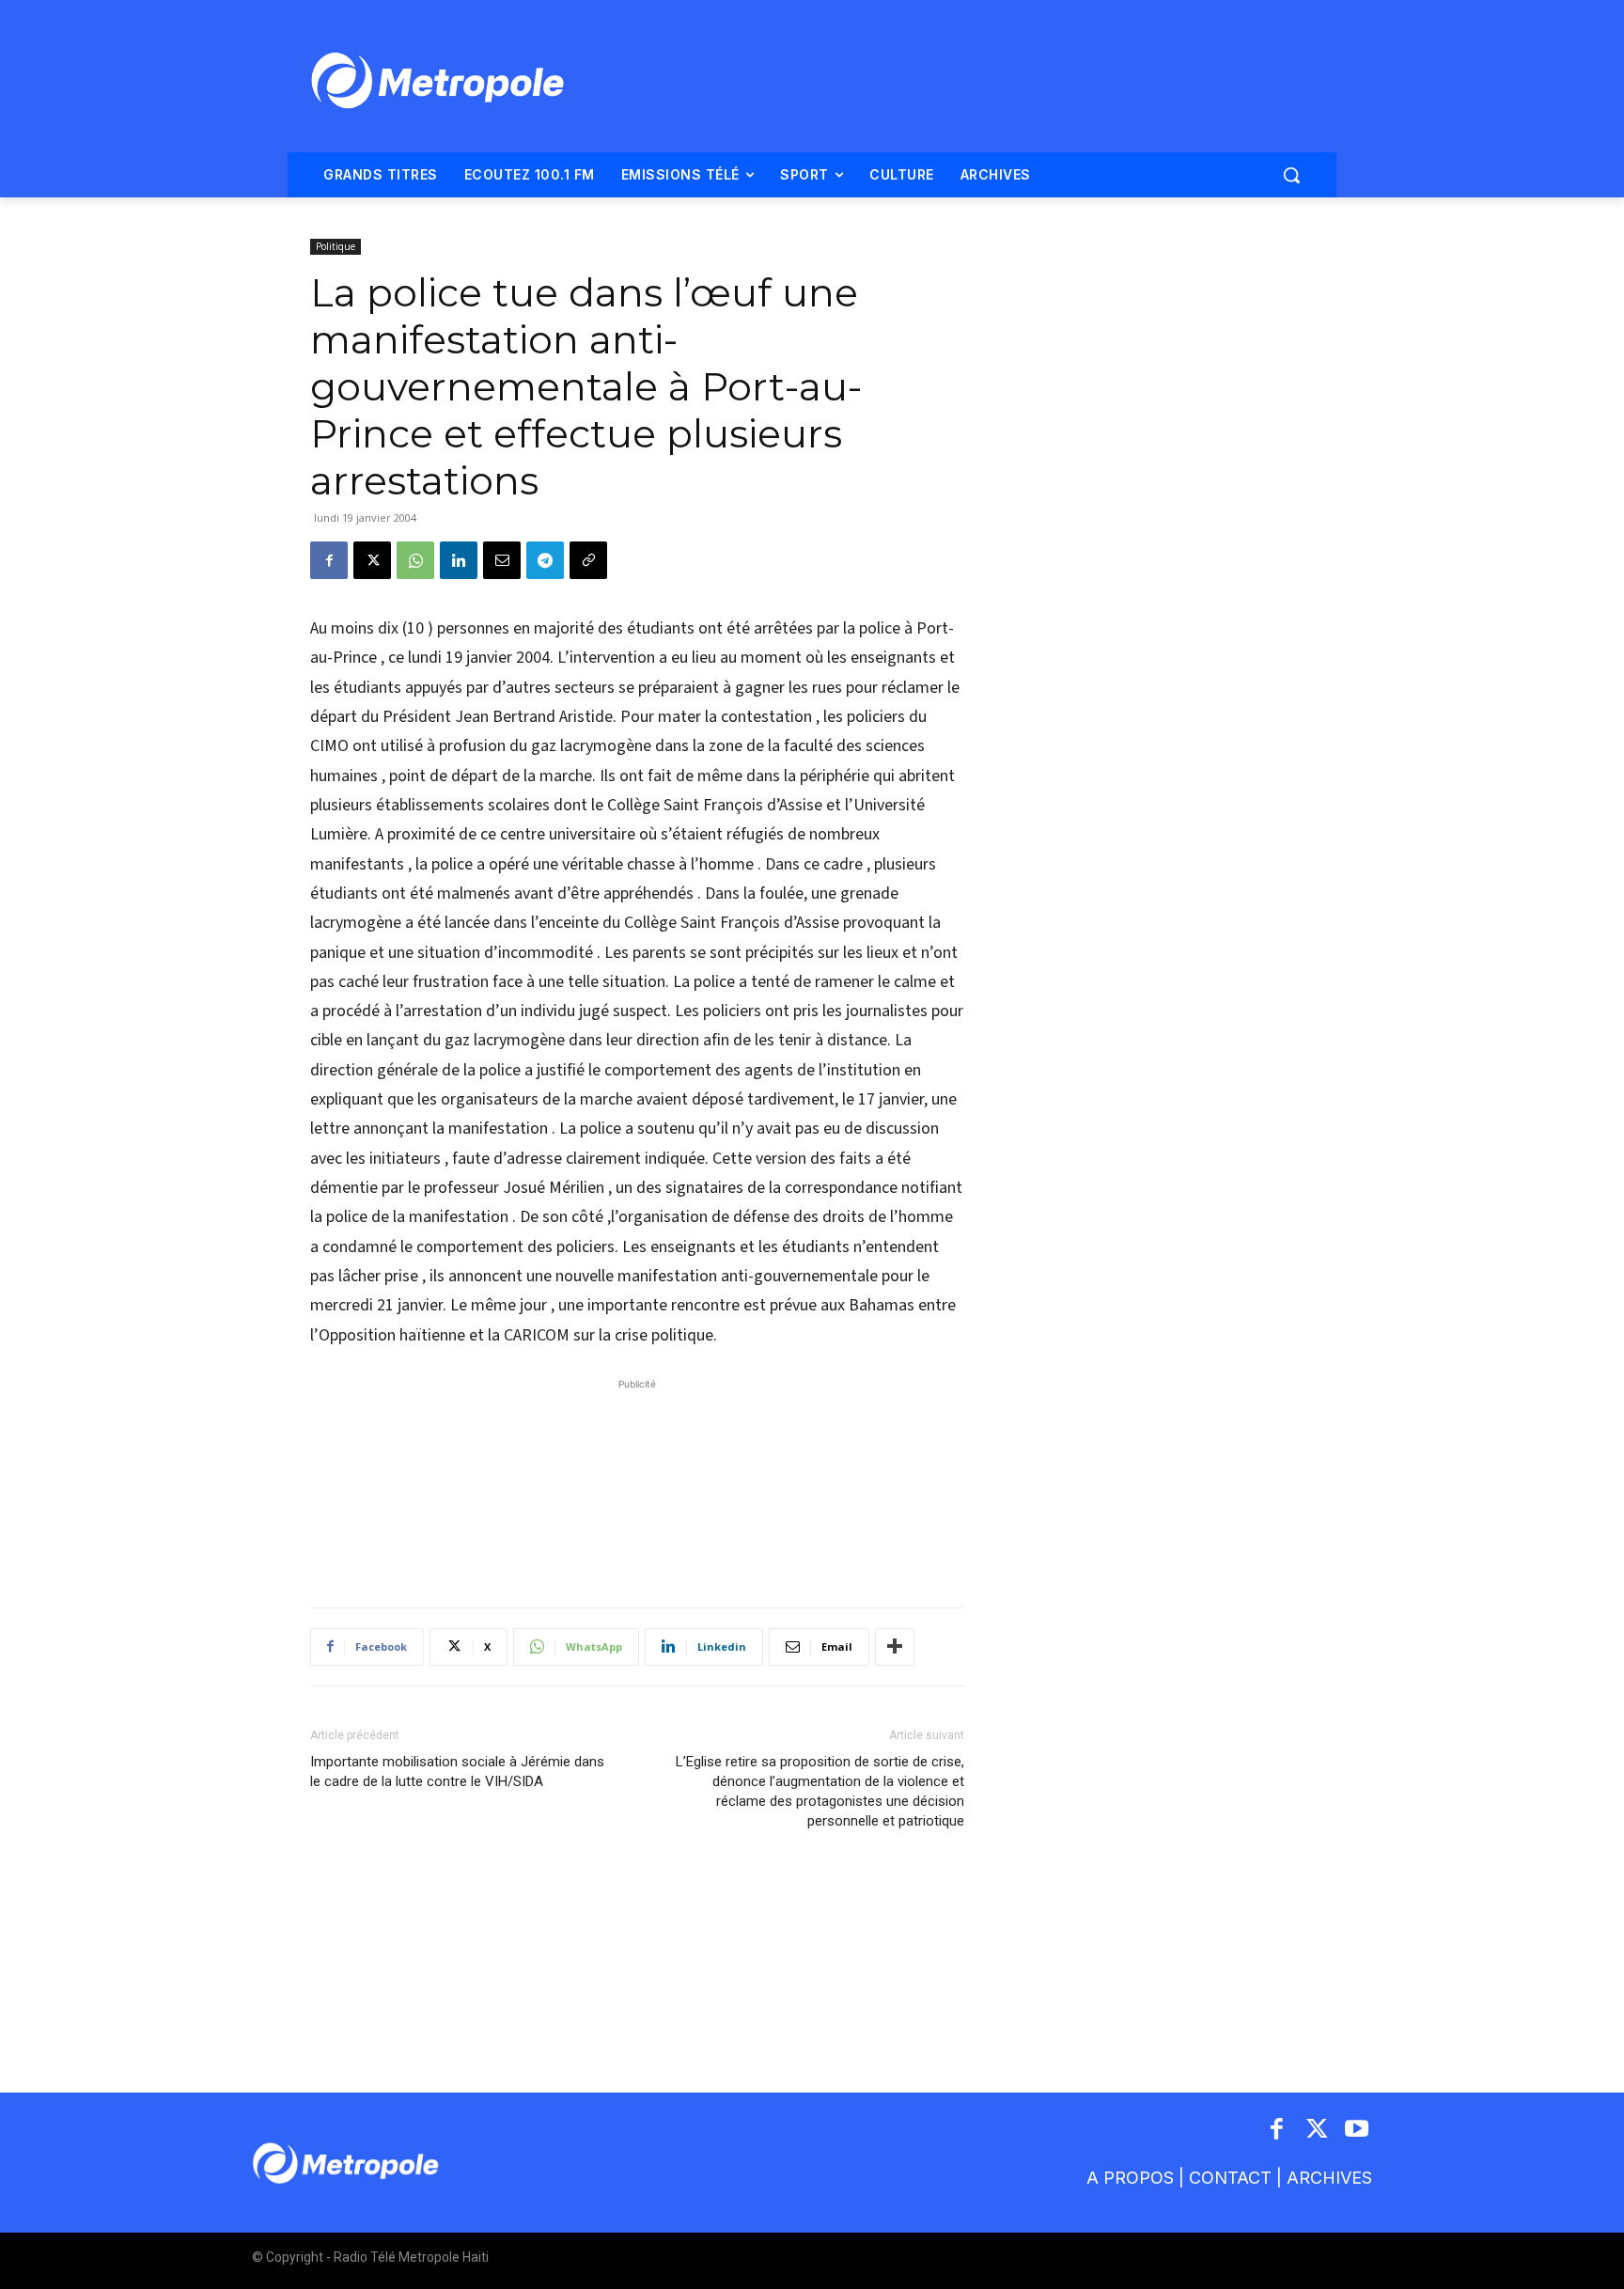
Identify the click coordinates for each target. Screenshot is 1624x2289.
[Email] (502, 560)
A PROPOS (1130, 2178)
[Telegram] (545, 560)
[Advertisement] (637, 1483)
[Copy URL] (588, 560)
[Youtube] (1358, 2131)
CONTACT (1230, 2178)
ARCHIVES (1329, 2178)
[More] (895, 1647)
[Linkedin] (459, 560)
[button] (1291, 175)
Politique (336, 246)
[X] (372, 560)
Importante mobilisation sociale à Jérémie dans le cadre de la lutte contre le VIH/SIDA (457, 1772)
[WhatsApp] (415, 560)
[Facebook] (329, 560)
